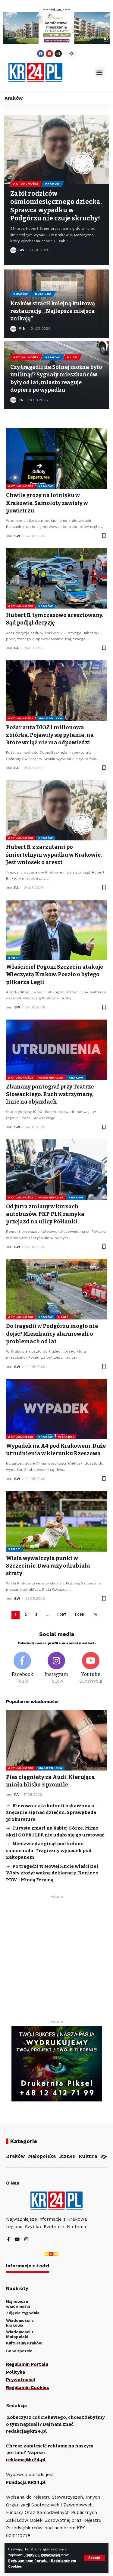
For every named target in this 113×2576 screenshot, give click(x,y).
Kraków (53, 184)
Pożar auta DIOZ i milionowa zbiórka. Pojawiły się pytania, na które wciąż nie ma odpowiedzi (50, 735)
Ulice (72, 357)
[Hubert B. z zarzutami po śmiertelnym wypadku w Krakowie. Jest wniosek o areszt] (56, 810)
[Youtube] (49, 54)
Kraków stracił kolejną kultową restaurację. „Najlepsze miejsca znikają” (53, 311)
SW (21, 250)
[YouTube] (17, 2240)
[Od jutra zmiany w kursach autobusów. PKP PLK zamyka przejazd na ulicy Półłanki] (56, 1170)
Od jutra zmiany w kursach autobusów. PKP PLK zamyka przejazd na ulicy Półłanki (45, 1214)
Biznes (67, 2156)
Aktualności (26, 184)
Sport (14, 958)
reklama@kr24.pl (26, 2460)
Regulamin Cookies (28, 2388)
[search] (79, 73)
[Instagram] (58, 54)
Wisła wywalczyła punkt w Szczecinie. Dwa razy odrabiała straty (48, 1566)
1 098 (79, 1615)
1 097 (62, 1615)
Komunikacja (51, 1078)
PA (21, 400)
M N (22, 329)
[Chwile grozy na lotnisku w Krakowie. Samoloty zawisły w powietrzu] (56, 458)
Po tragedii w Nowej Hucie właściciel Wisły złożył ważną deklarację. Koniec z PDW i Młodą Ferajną (52, 1873)
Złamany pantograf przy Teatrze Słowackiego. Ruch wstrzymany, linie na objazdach (50, 1094)
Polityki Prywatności (43, 2555)
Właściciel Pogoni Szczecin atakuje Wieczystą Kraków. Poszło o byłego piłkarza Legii (55, 974)
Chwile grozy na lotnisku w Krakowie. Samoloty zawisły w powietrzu (47, 503)
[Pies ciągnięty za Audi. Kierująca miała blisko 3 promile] (56, 1740)
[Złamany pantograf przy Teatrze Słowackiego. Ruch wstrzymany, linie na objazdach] (56, 1050)
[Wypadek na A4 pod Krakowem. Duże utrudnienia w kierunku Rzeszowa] (56, 1409)
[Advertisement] (56, 1958)
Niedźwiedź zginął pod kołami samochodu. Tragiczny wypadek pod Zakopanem (49, 1850)
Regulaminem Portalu (28, 2561)
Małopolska (50, 718)
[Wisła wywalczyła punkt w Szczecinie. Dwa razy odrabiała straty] (56, 1521)
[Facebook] (41, 54)
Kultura (43, 294)
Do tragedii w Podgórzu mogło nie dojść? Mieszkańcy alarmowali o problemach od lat (52, 1334)
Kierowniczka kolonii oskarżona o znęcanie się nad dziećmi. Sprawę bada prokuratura (51, 1813)
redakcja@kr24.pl (26, 2431)
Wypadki (66, 1437)
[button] (100, 72)
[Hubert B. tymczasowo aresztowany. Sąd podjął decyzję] (56, 578)
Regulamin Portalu (27, 2364)
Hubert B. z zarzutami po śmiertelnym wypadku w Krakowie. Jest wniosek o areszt (54, 855)
